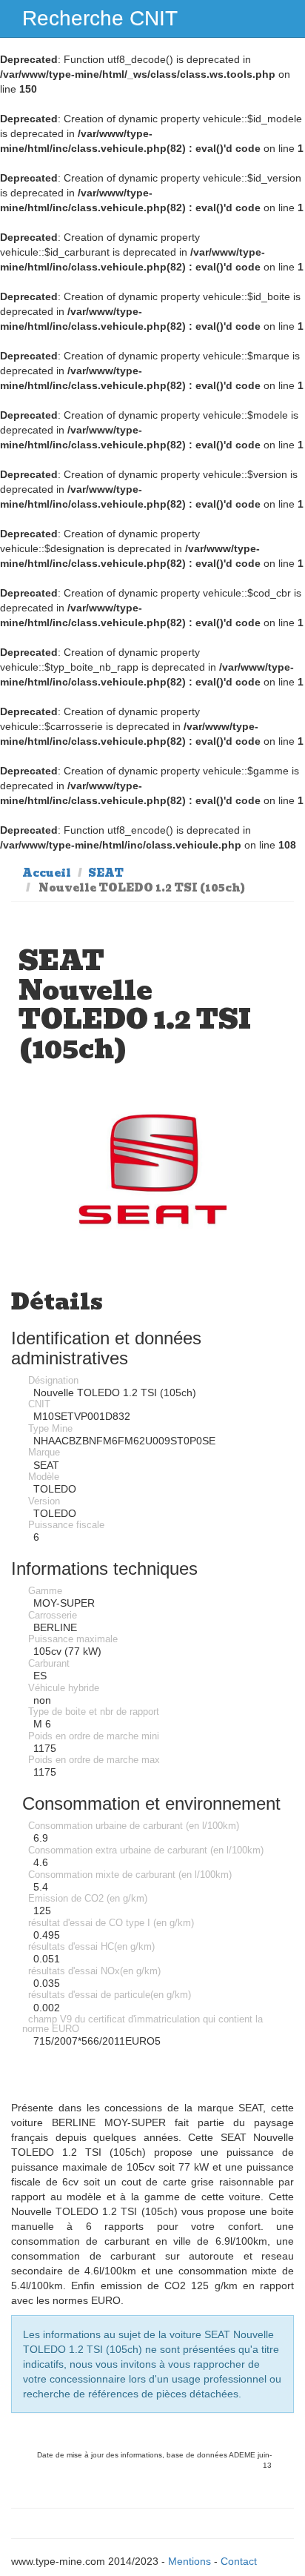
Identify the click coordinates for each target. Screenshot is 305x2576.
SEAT (106, 873)
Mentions (190, 2561)
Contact (239, 2561)
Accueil (47, 873)
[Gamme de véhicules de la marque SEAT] (152, 1169)
